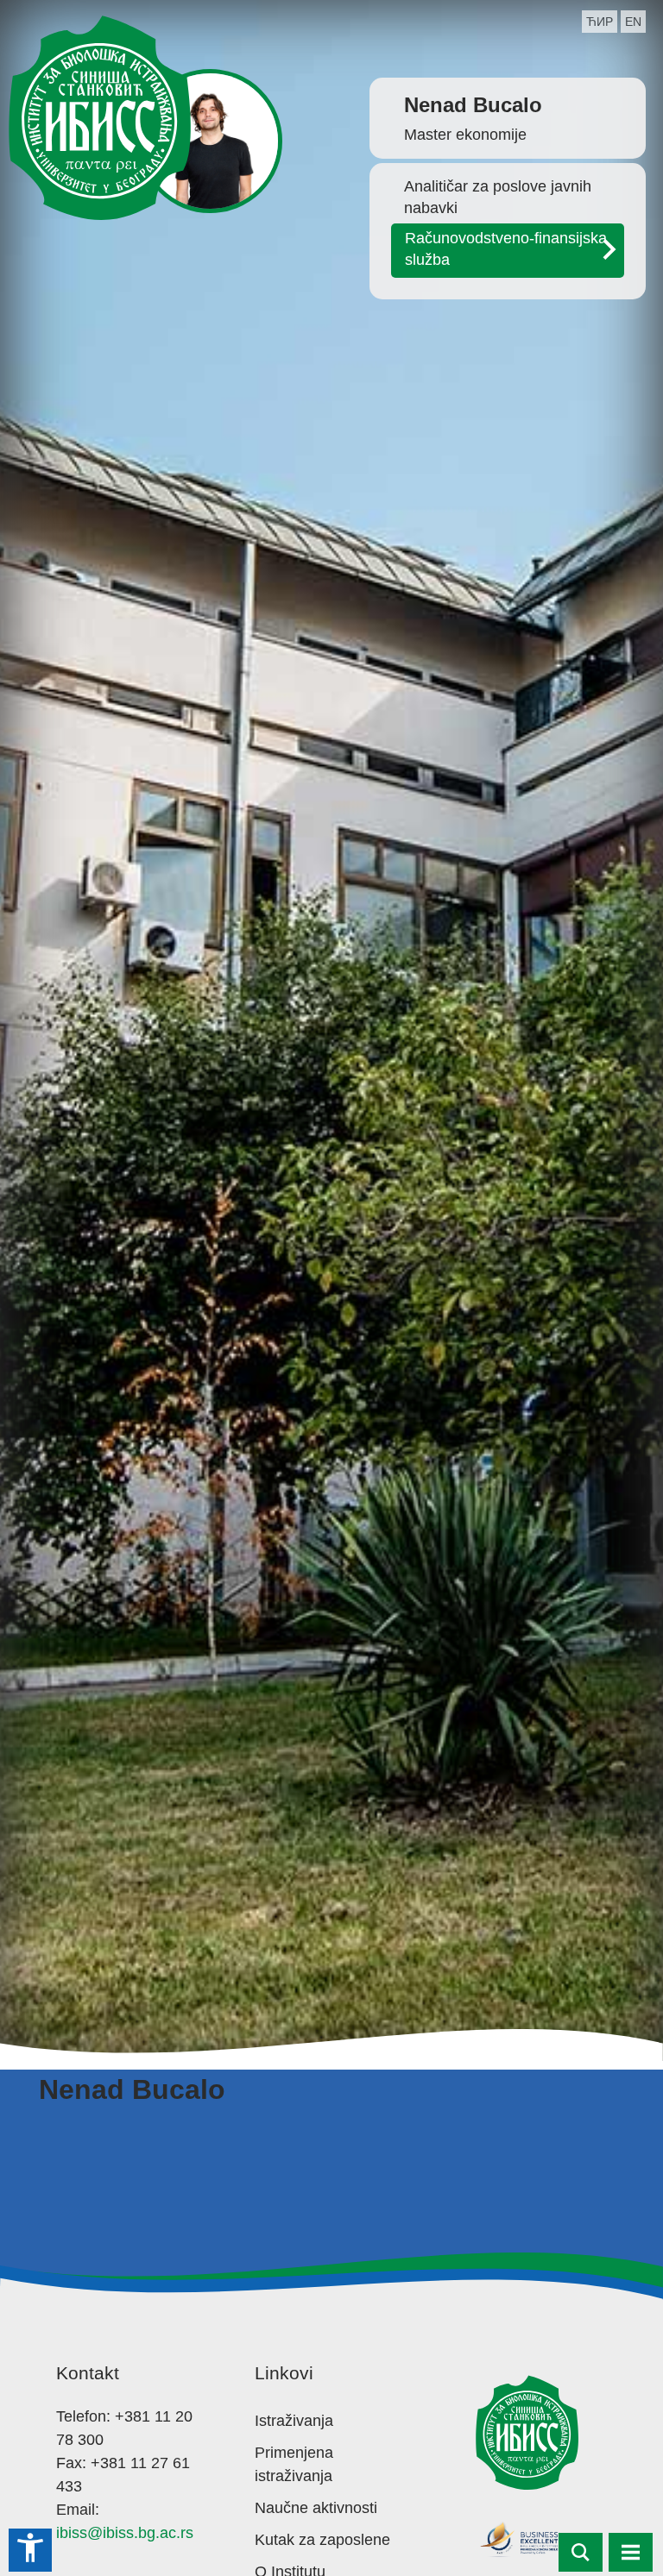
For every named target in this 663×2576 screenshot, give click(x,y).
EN (633, 22)
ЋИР (600, 22)
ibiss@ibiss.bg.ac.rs (125, 2533)
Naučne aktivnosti (316, 2508)
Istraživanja (294, 2421)
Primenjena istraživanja (294, 2464)
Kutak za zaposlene (322, 2540)
